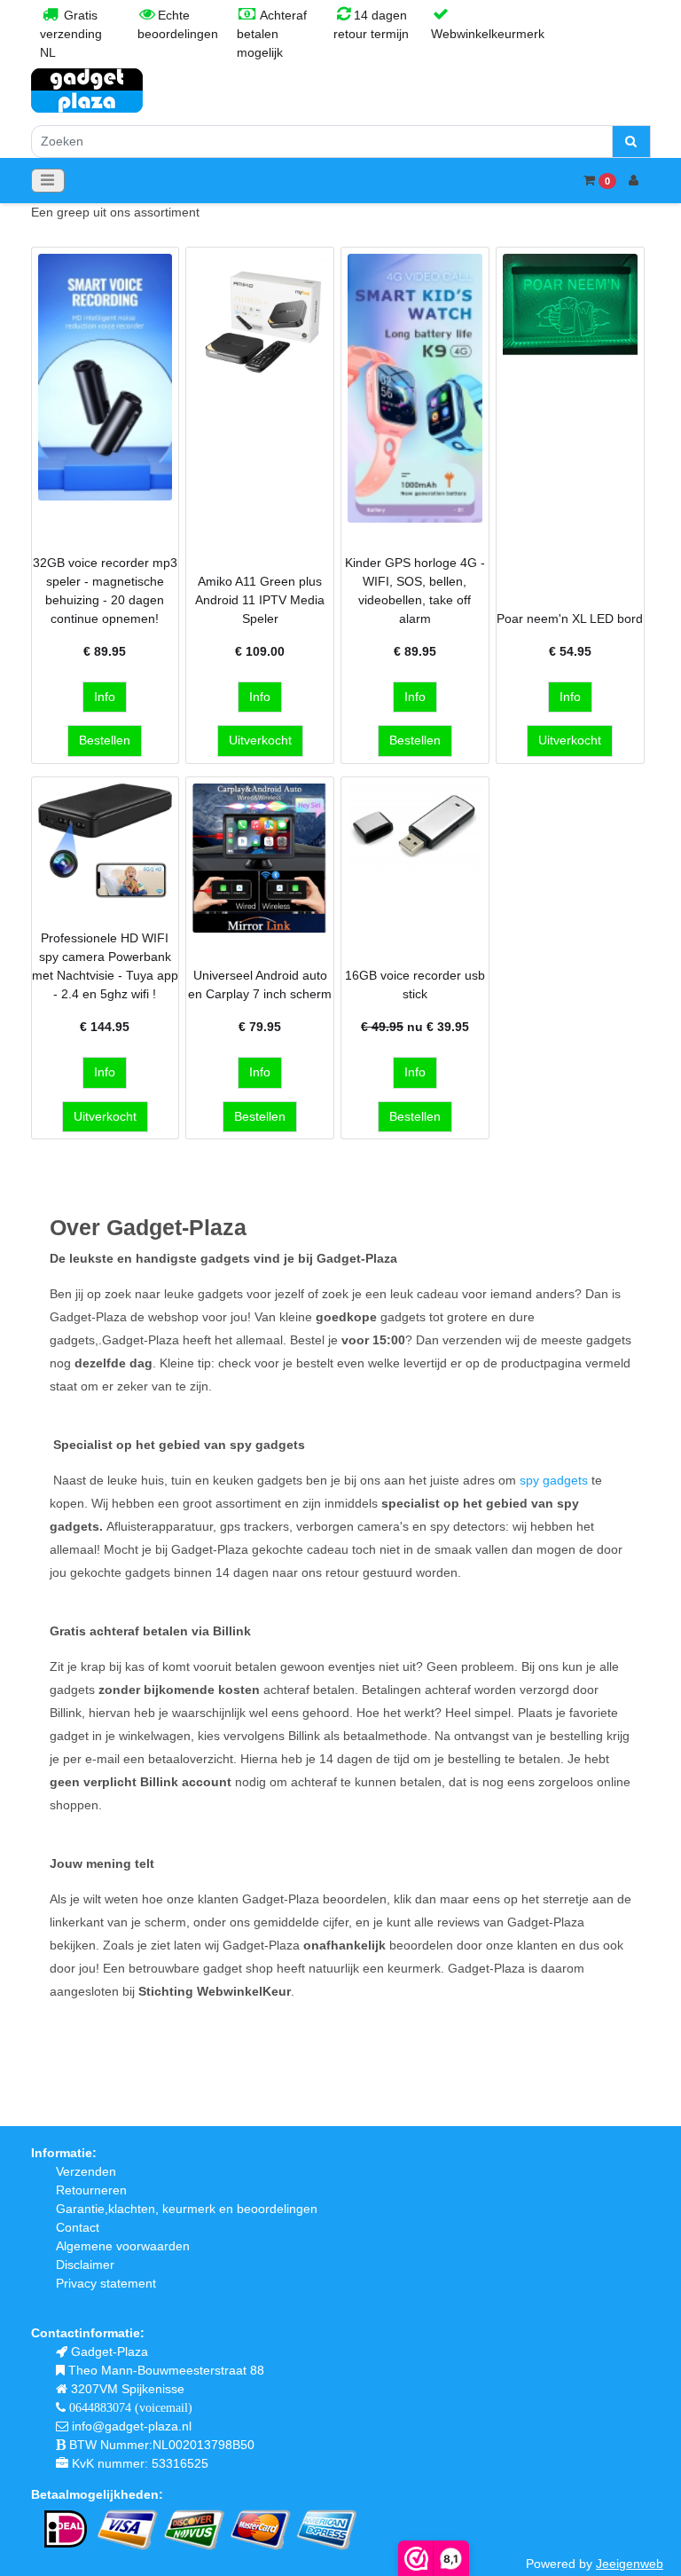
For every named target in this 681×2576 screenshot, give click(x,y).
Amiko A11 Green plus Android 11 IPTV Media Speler (260, 600)
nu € (415, 1027)
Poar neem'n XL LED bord (570, 618)
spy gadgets (554, 1480)
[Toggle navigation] (48, 181)
